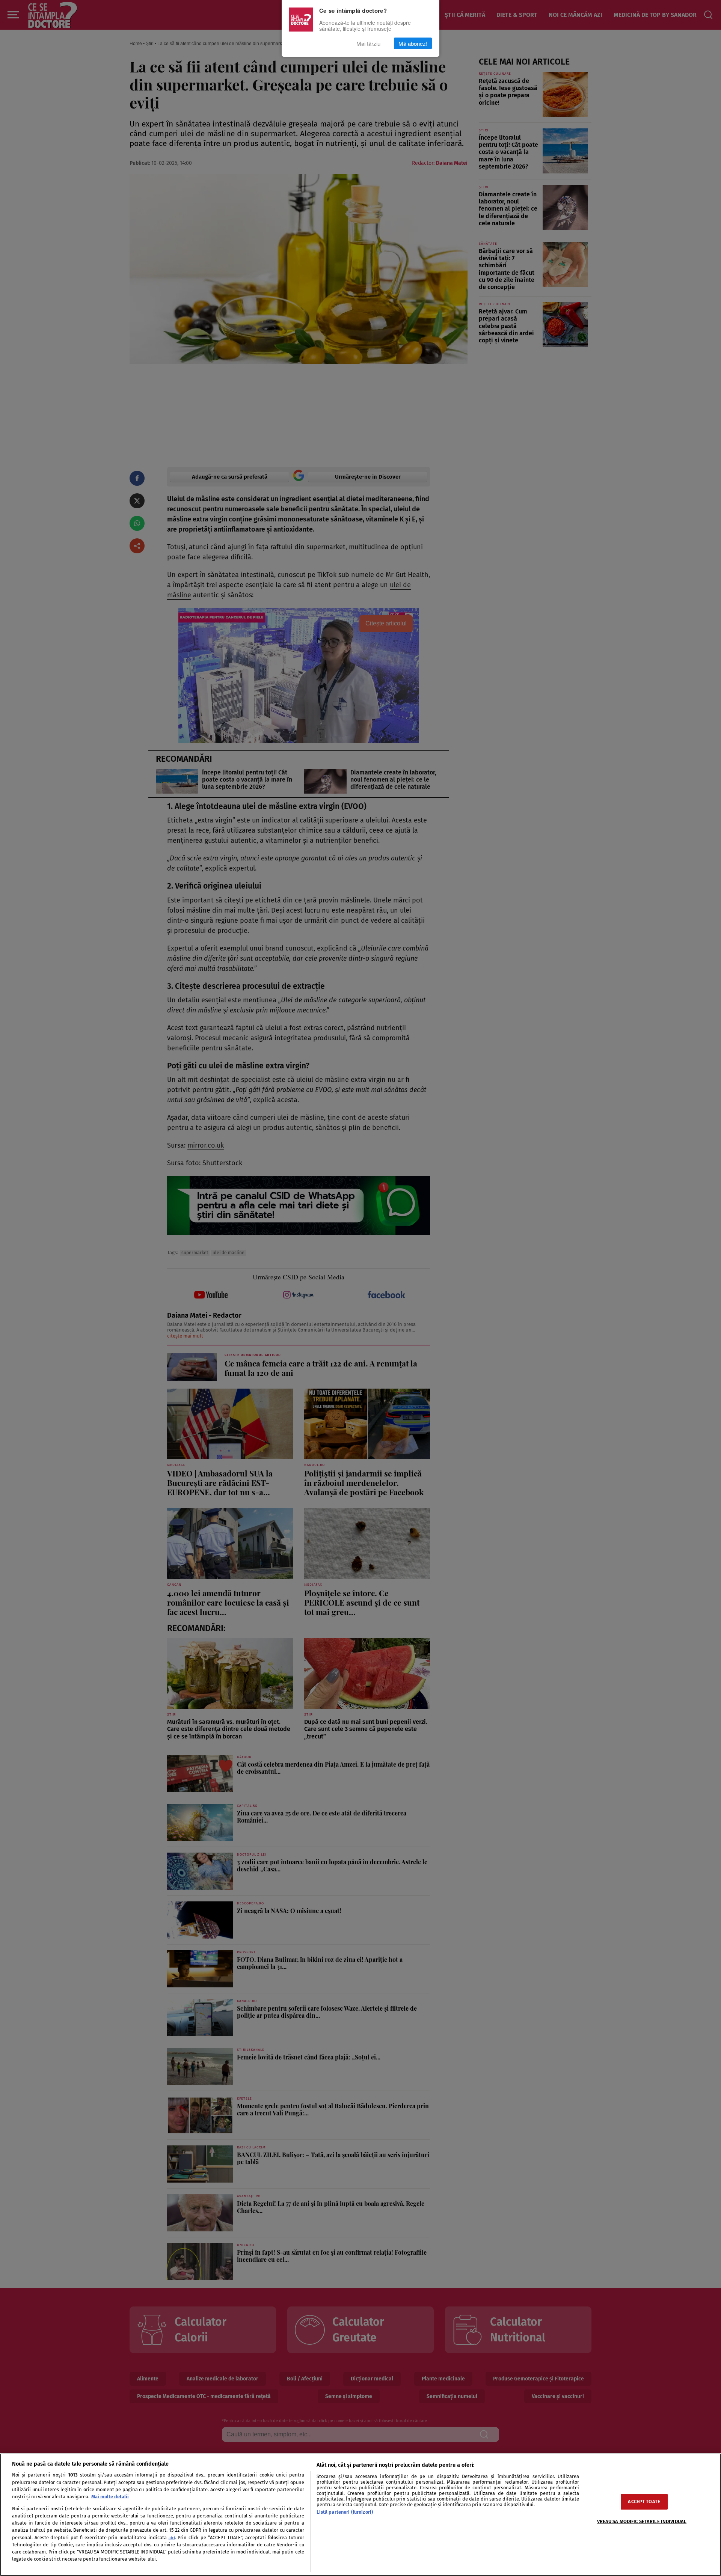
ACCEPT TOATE (644, 2502)
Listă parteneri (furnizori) (345, 2512)
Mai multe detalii (110, 2497)
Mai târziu (368, 43)
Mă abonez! (413, 43)
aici (172, 2538)
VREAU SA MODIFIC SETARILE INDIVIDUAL (642, 2522)
